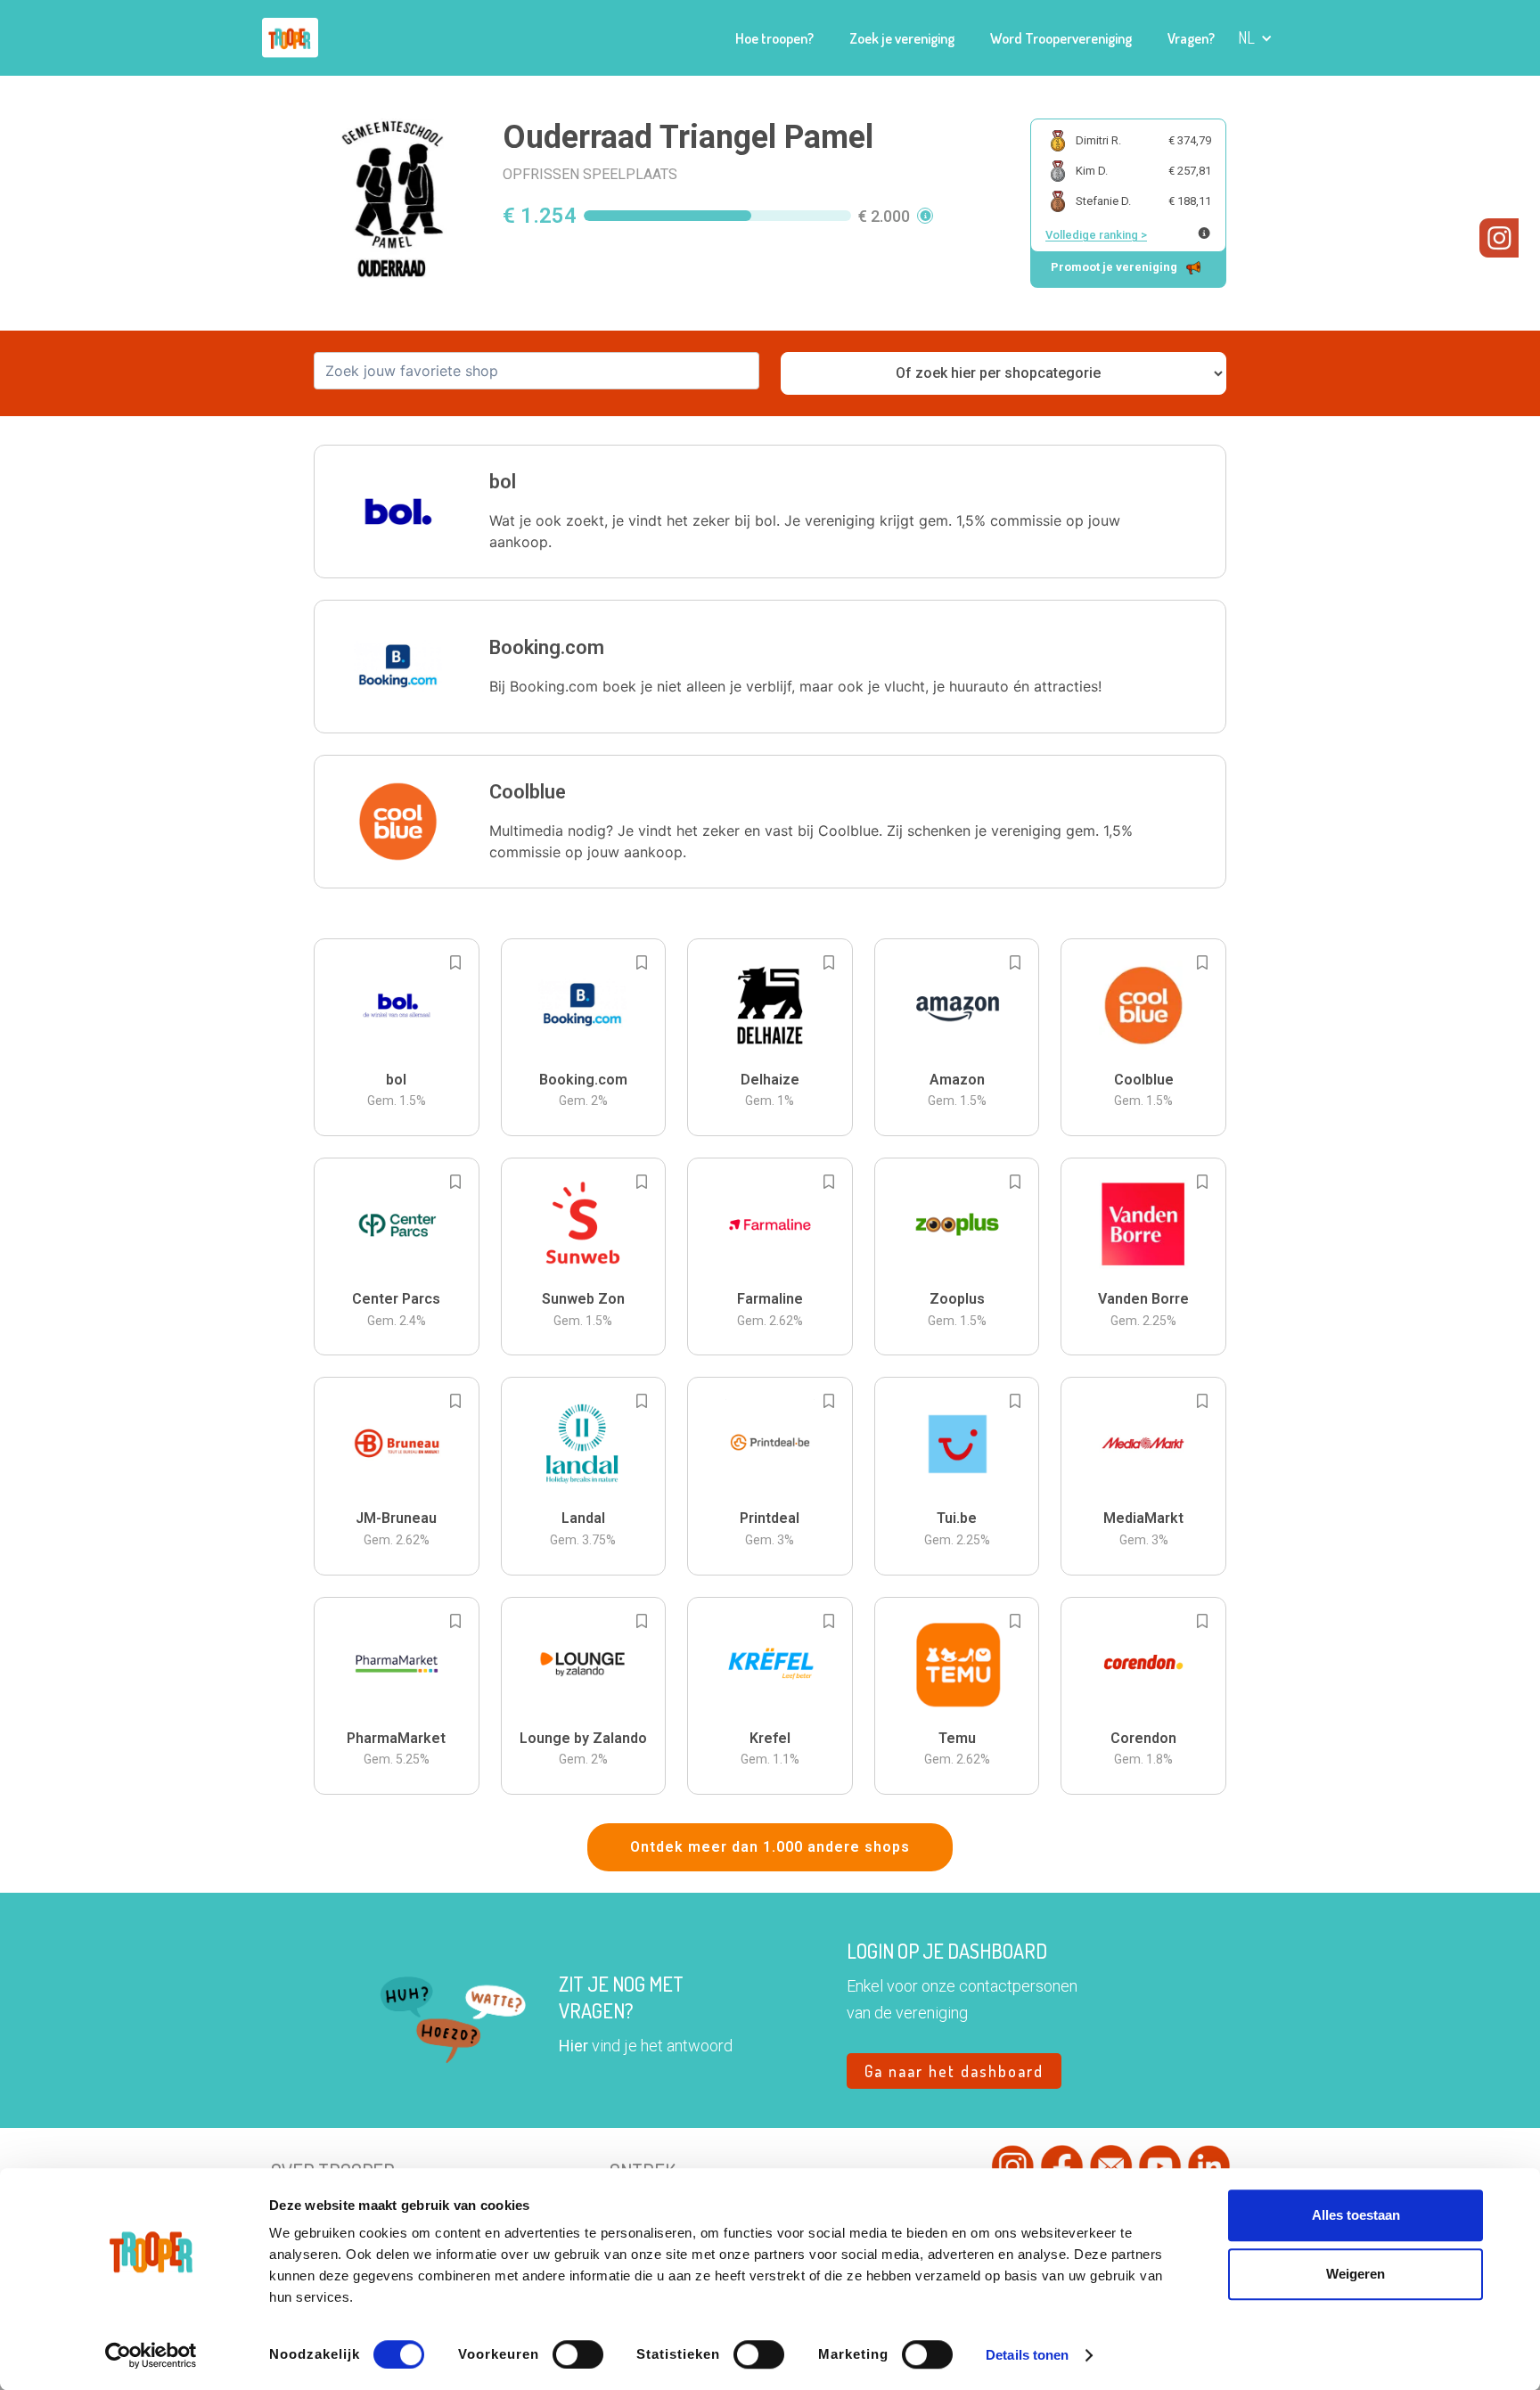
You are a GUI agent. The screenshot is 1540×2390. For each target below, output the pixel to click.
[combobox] (537, 371)
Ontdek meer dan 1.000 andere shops (770, 1847)
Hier (573, 2046)
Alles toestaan (1356, 2215)
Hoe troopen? (774, 38)
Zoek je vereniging (902, 38)
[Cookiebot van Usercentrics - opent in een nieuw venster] (151, 2355)
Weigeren (1356, 2274)
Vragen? (1191, 38)
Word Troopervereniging (1061, 38)
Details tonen (1027, 2355)
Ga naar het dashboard (954, 2071)
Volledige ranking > (1096, 235)
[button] (1255, 38)
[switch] (578, 2354)
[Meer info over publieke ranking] (1204, 233)
